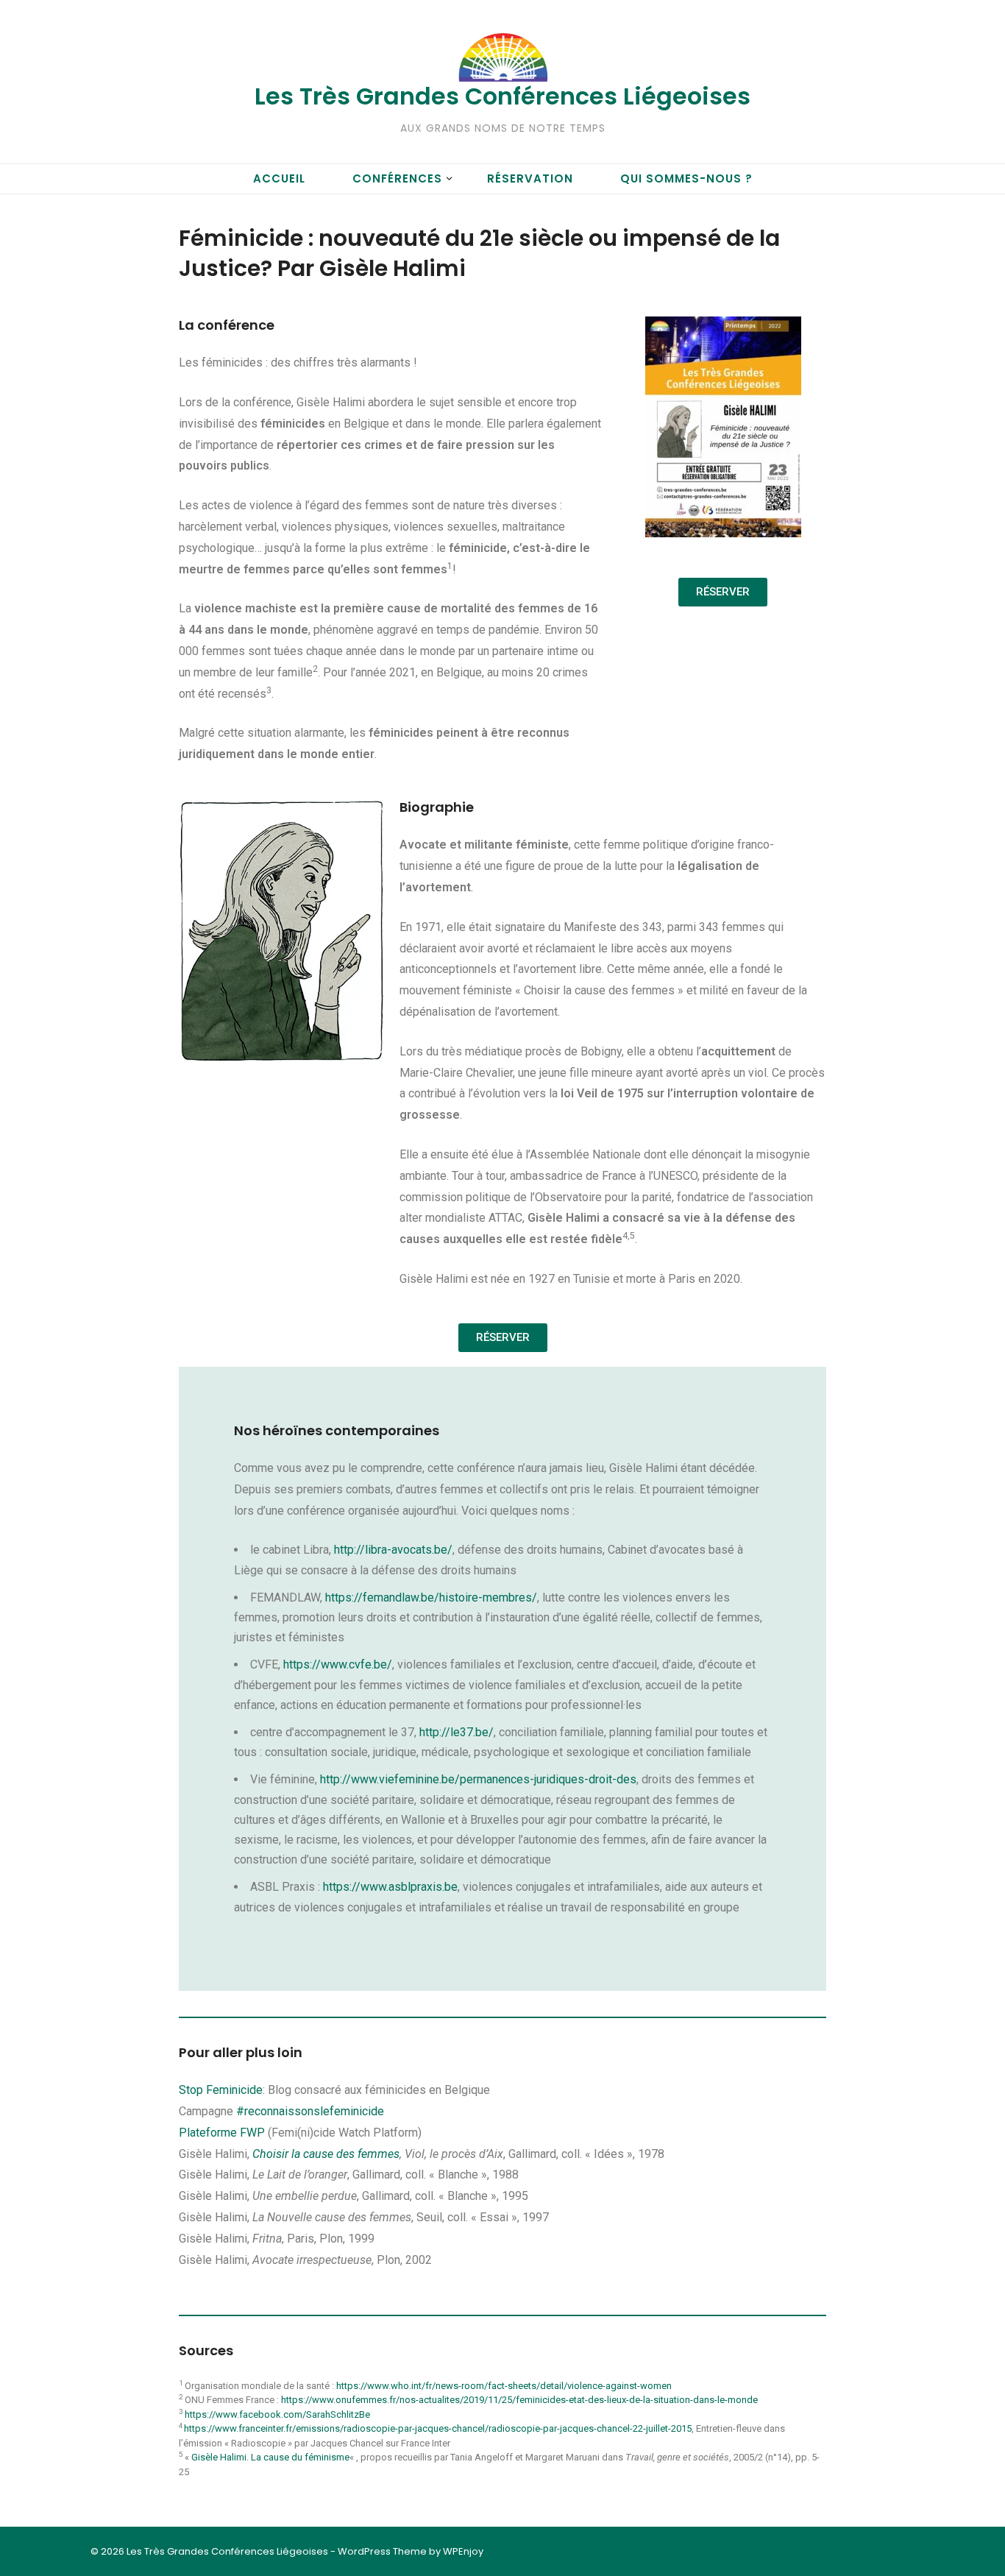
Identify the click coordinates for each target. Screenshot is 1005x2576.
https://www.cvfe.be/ (338, 1664)
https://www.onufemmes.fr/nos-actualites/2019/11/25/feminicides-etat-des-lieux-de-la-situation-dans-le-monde (519, 2400)
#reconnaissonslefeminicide (312, 2111)
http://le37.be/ (457, 1732)
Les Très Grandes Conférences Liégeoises (502, 96)
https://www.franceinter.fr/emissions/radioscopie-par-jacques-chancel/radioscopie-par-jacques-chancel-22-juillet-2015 (438, 2428)
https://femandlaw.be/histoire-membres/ (431, 1597)
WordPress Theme (382, 2551)
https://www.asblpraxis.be (390, 1887)
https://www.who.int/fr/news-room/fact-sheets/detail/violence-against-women (504, 2386)
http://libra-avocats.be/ (393, 1550)
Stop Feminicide (221, 2090)
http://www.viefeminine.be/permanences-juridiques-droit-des (478, 1779)
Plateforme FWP (222, 2133)
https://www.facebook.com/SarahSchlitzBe (277, 2414)
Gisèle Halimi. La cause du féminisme (270, 2457)
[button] (723, 592)
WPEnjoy (463, 2551)
